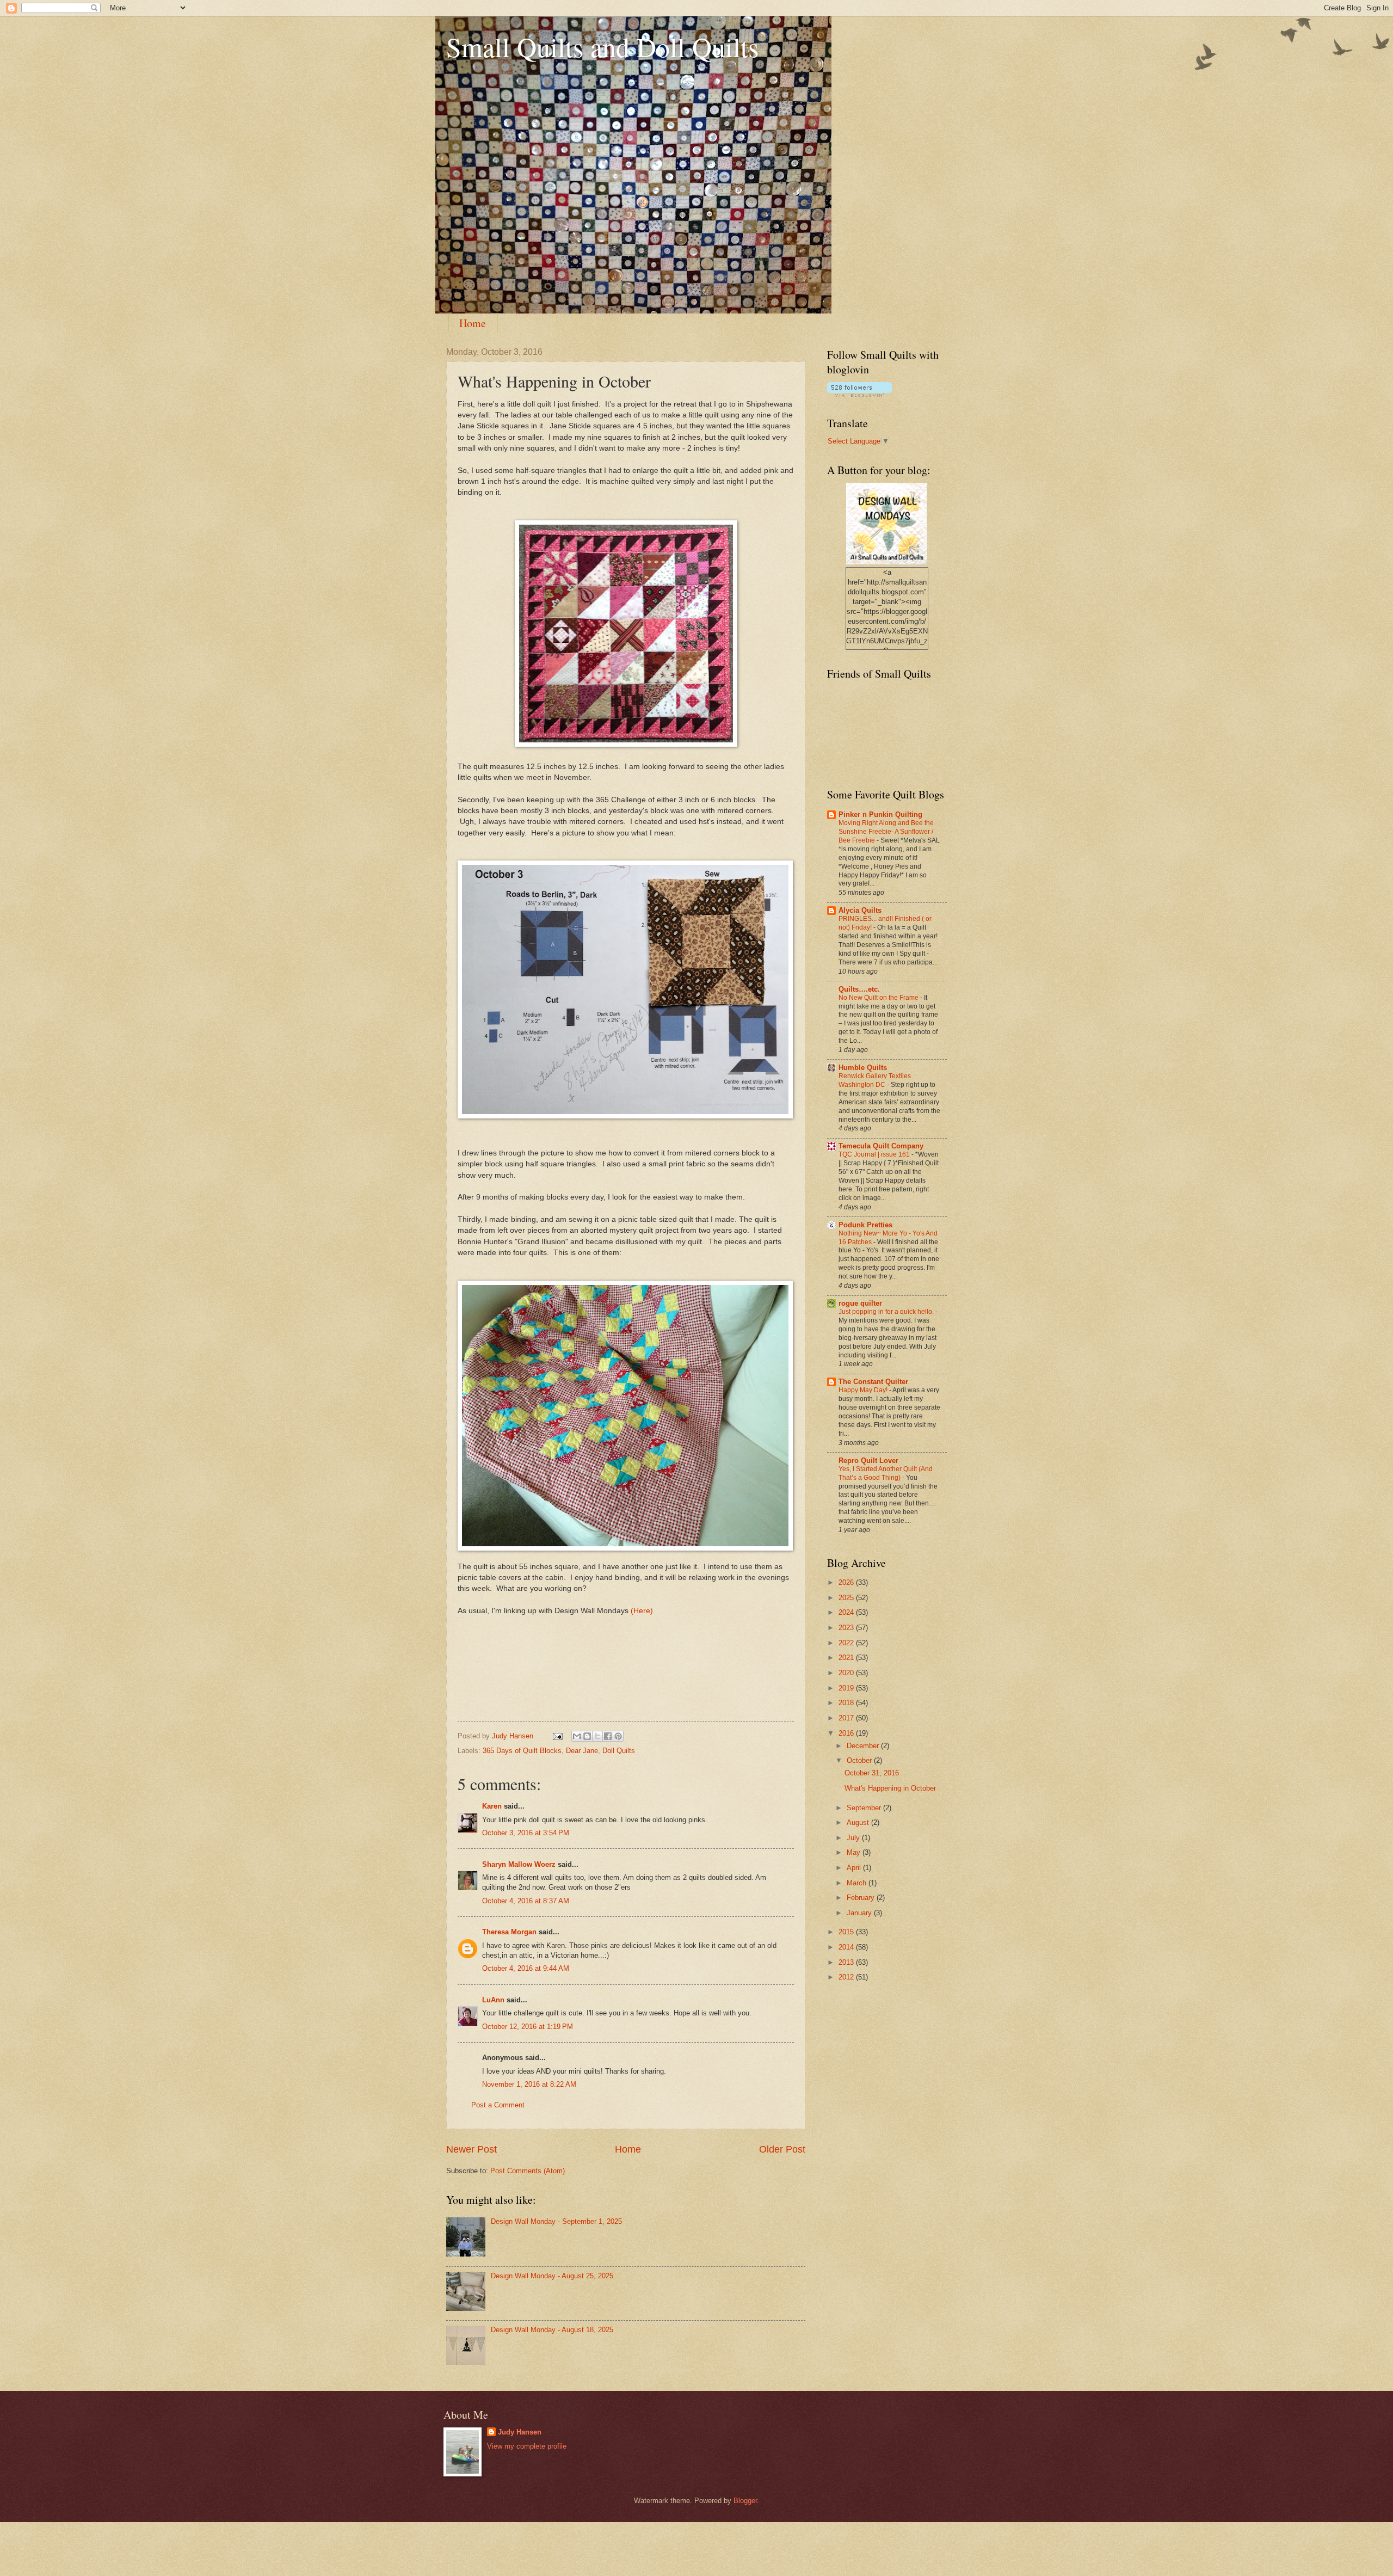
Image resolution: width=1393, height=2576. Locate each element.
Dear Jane (582, 1751)
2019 (847, 1688)
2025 (847, 1598)
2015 (847, 1932)
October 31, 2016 (872, 1773)
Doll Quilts (619, 1751)
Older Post (782, 2149)
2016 (847, 1733)
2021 (847, 1658)
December (864, 1746)
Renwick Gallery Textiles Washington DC (875, 1080)
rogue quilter (860, 1303)
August (859, 1822)
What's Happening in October (890, 1788)
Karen (492, 1806)
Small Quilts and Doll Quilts (602, 47)
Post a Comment (498, 2105)
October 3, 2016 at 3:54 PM (526, 1833)
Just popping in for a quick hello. (887, 1312)
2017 (847, 1718)
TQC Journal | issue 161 (875, 1154)
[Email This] (577, 1736)
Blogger (745, 2501)
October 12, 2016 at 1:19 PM (528, 2027)
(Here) (642, 1611)
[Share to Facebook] (608, 1736)
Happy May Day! (864, 1390)
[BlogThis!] (587, 1736)
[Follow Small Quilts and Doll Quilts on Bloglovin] (859, 394)
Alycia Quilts (860, 910)
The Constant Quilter (873, 1382)
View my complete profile (527, 2446)
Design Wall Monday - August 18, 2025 (552, 2330)
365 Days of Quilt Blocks (522, 1751)
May (855, 1852)
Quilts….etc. (859, 989)
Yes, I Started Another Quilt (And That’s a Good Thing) (886, 1473)
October (860, 1760)
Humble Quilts (863, 1068)
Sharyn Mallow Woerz (519, 1864)
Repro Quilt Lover (868, 1461)
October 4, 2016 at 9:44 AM (526, 1968)
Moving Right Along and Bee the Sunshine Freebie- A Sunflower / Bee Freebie (886, 832)
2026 (847, 1582)
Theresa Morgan (509, 1932)
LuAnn (493, 2000)
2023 (847, 1628)
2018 (847, 1703)
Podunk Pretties (865, 1225)
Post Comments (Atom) (528, 2171)
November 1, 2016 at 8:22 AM (529, 2084)
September (865, 1808)
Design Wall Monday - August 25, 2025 (552, 2276)
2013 (847, 1962)
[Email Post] (557, 1736)
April (855, 1868)
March (858, 1883)
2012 (847, 1977)
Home (473, 323)
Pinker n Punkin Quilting (880, 814)
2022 (847, 1643)
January (860, 1913)
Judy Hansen (520, 2432)
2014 (847, 1947)
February (862, 1898)
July (854, 1838)
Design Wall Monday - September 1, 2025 (556, 2221)
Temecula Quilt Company (881, 1146)
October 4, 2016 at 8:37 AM (526, 1901)
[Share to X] (597, 1736)
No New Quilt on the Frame (879, 998)
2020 (847, 1673)
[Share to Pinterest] (618, 1736)
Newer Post (471, 2149)
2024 (847, 1612)
